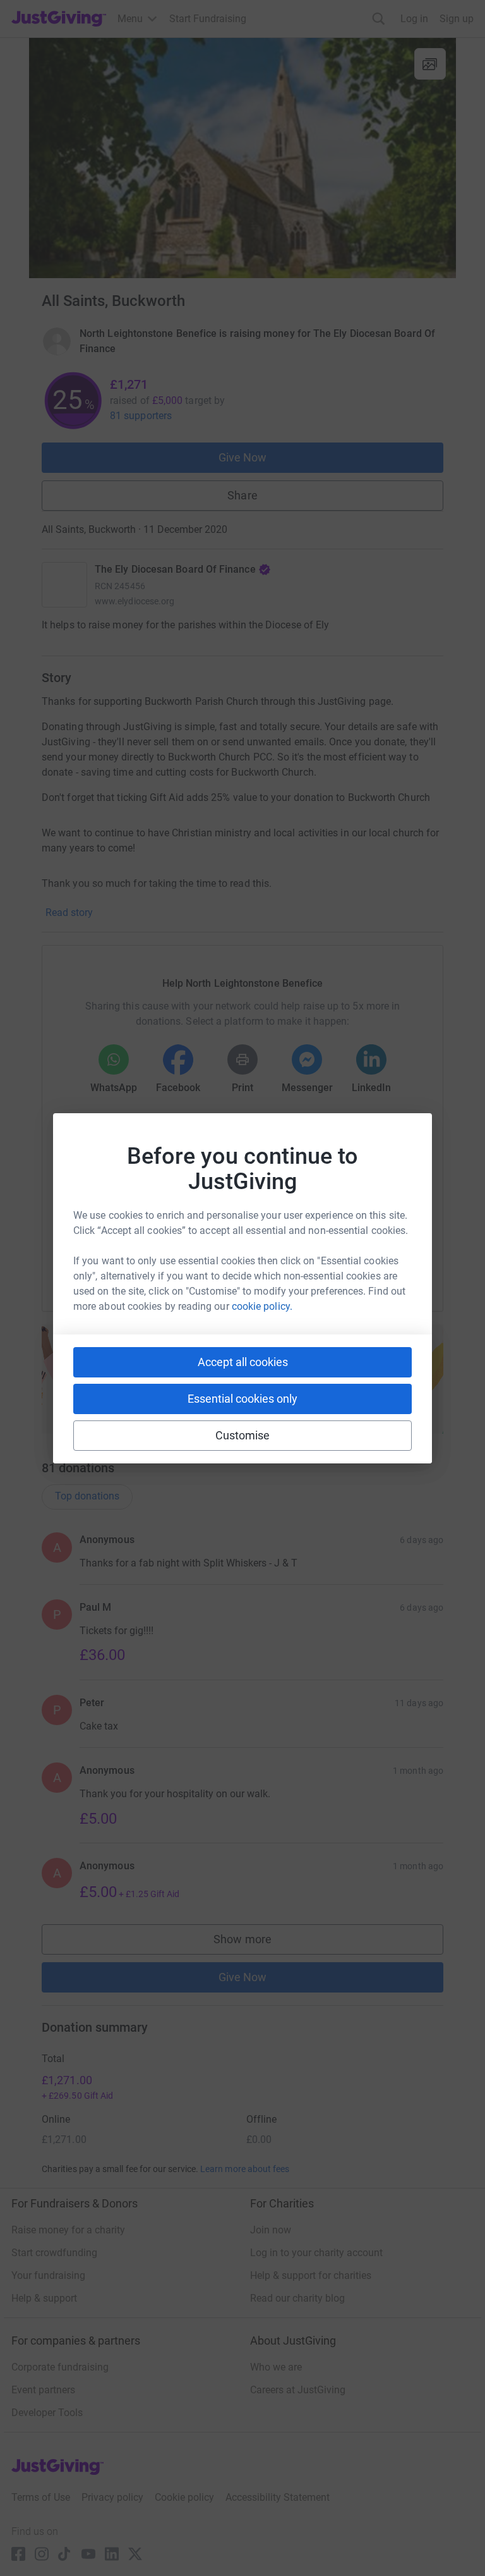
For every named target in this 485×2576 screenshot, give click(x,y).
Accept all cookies (243, 1362)
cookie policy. (262, 1306)
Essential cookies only (242, 1399)
